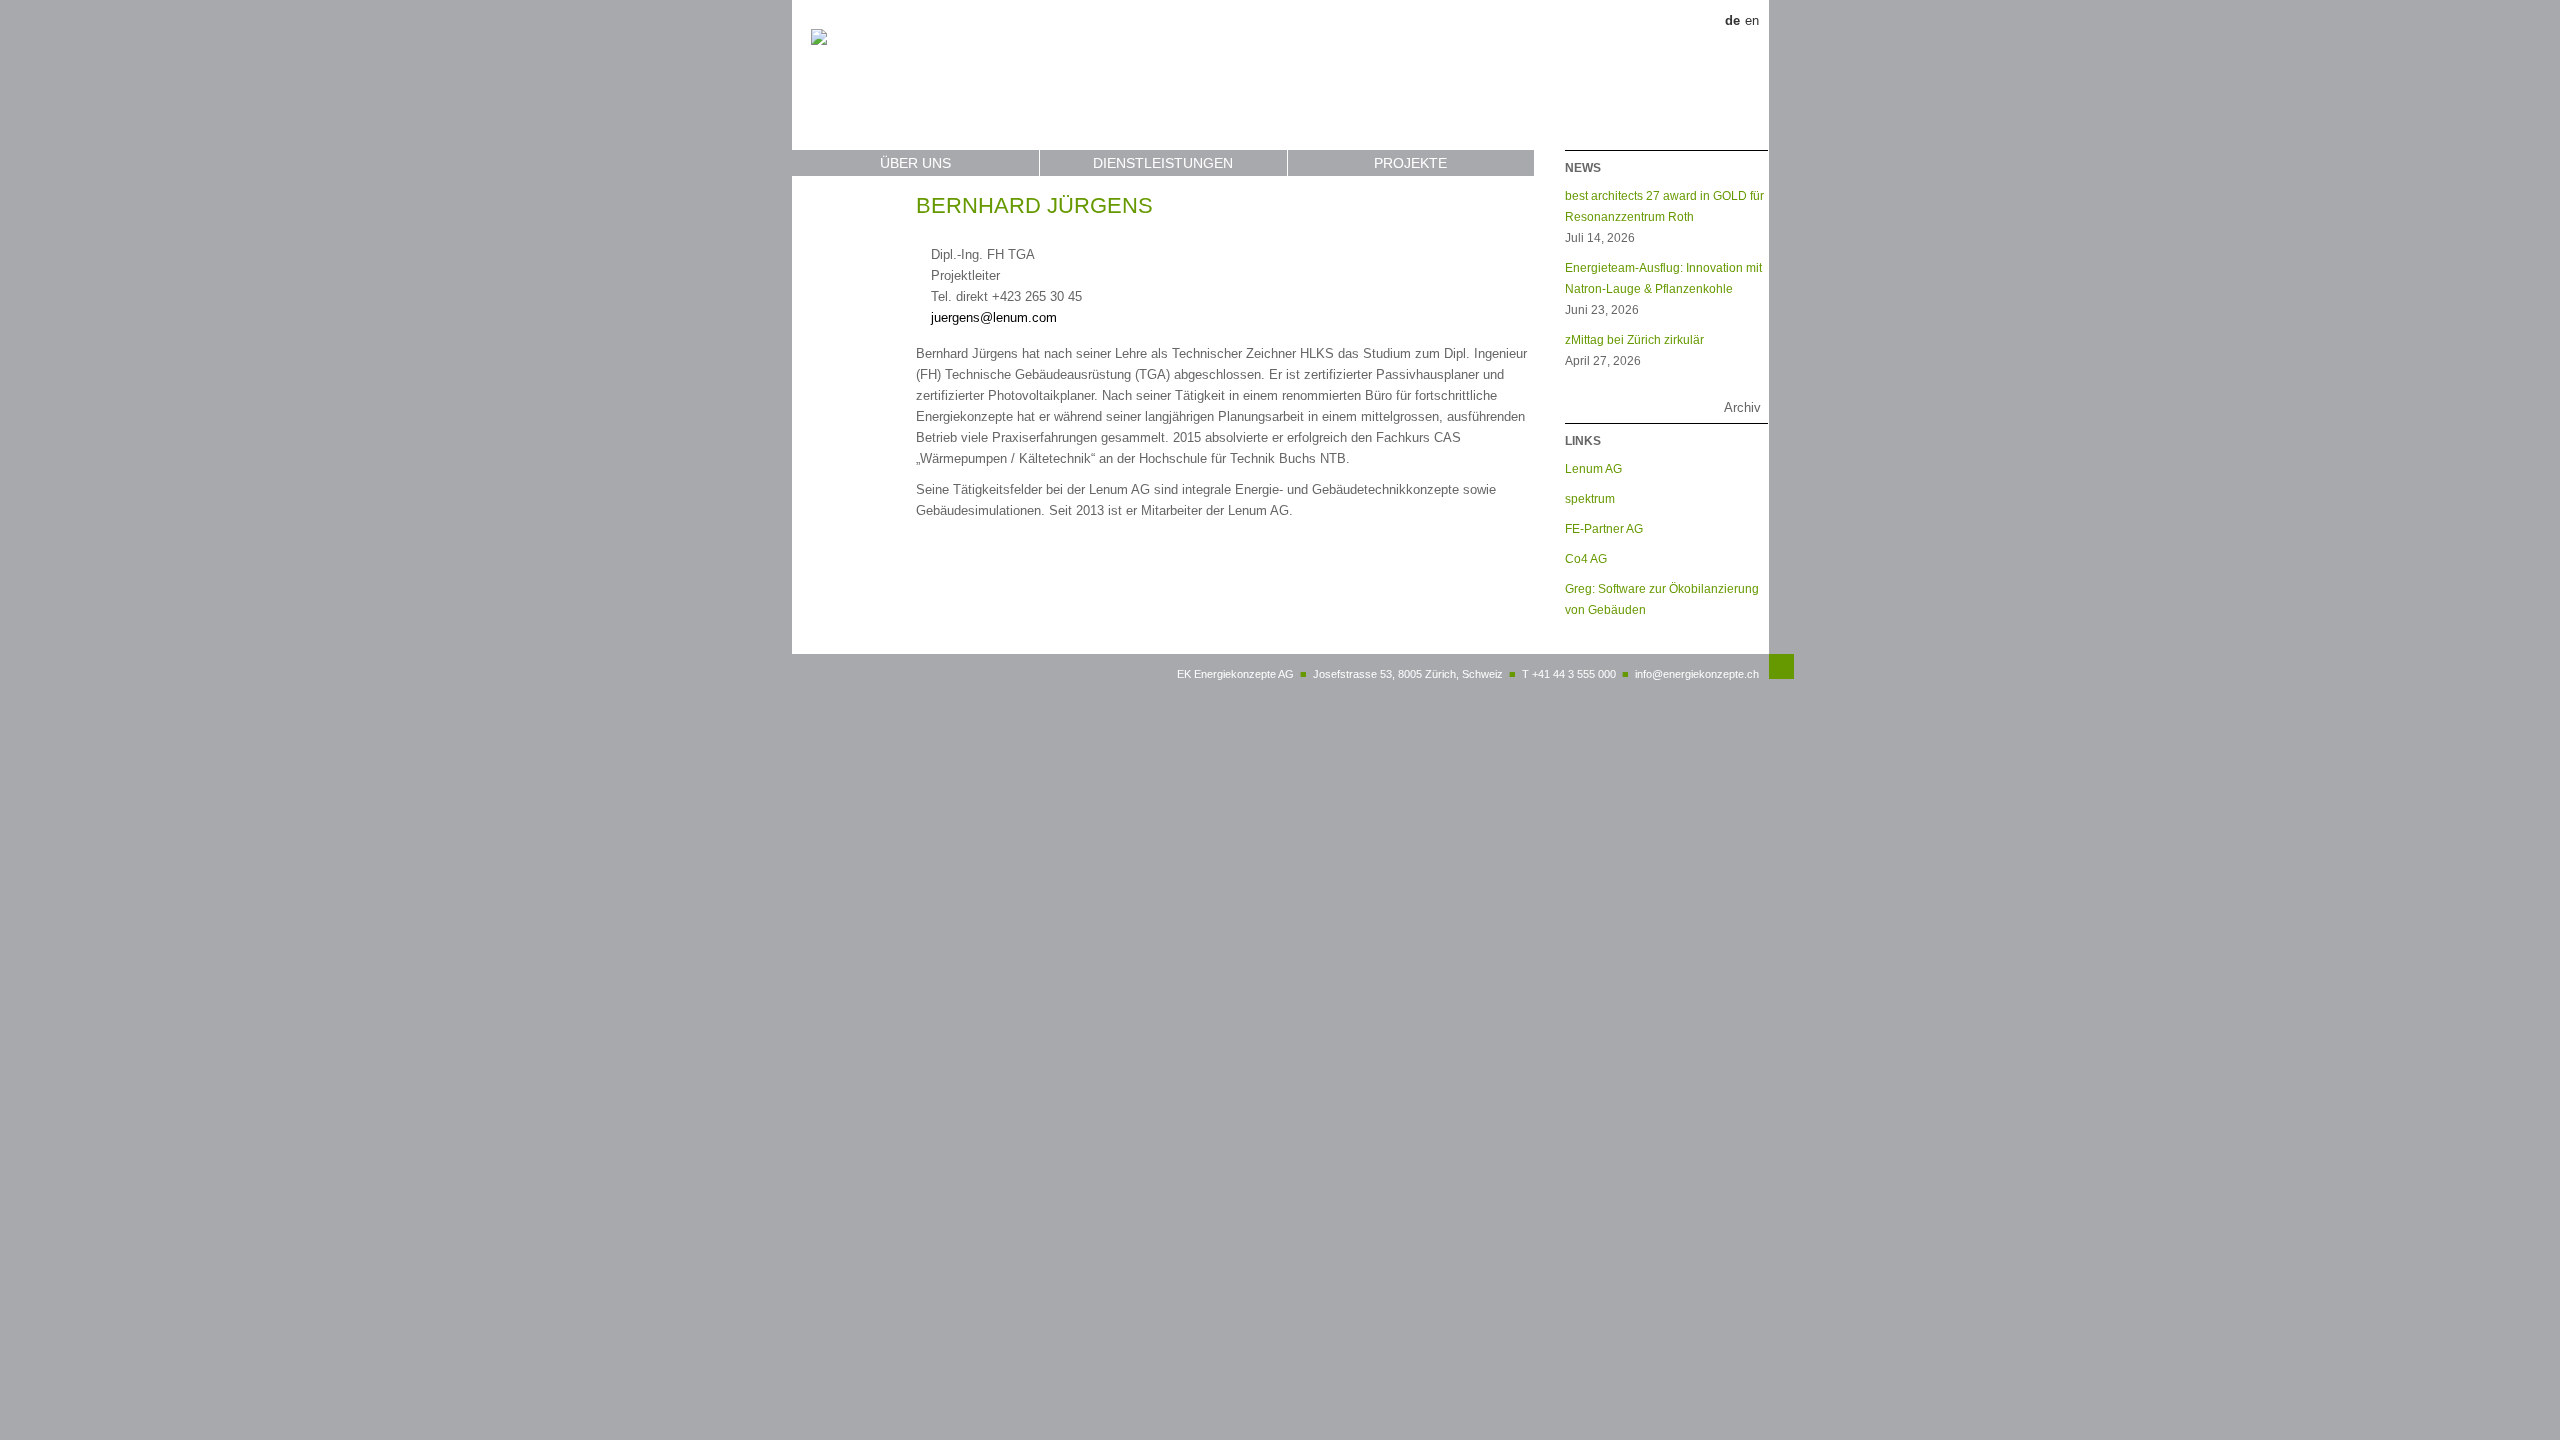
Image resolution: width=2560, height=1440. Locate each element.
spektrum (1590, 498)
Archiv (1742, 407)
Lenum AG (1593, 468)
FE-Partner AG (1604, 528)
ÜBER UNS (915, 163)
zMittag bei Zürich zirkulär (1634, 339)
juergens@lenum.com (994, 317)
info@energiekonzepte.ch (1697, 674)
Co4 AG (1586, 558)
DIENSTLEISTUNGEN (1163, 163)
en (1752, 20)
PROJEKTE (1410, 163)
